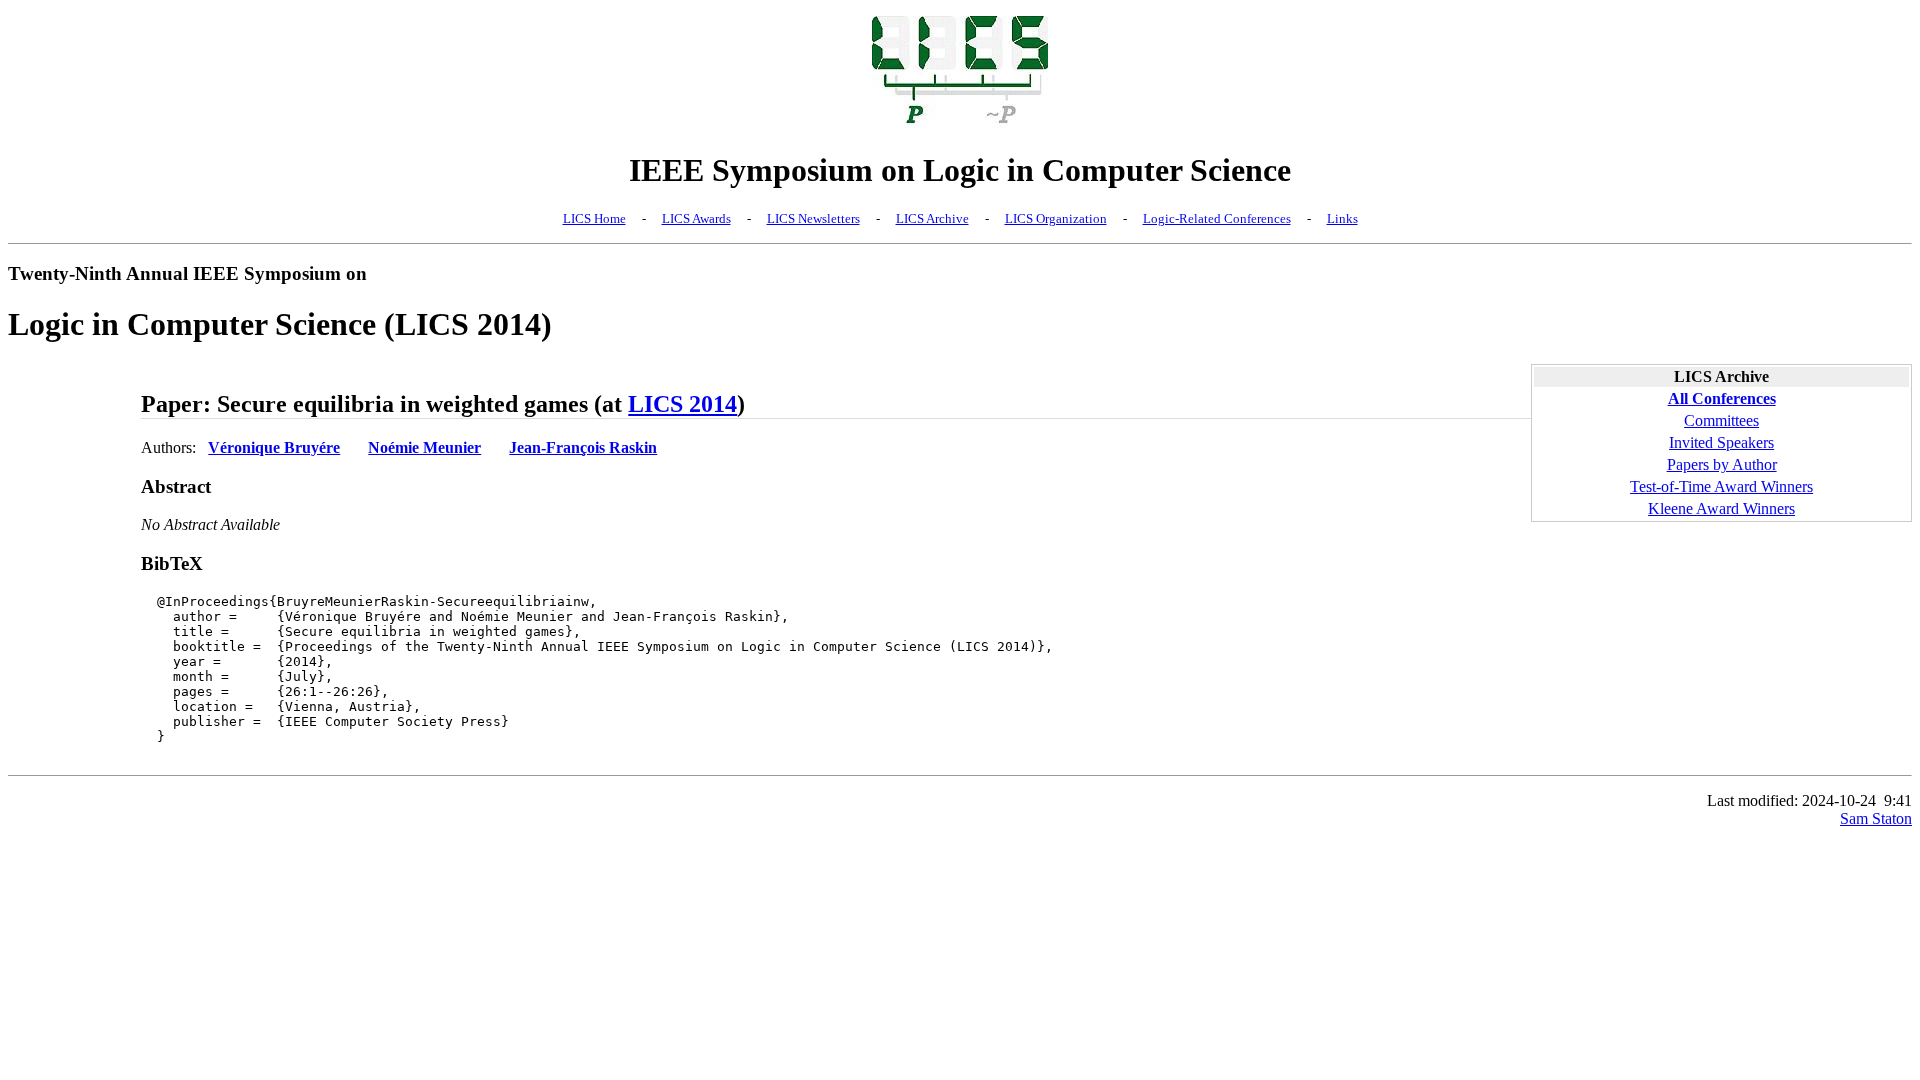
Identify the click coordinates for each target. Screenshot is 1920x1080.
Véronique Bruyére (274, 447)
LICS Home (594, 218)
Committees (1721, 420)
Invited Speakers (1721, 442)
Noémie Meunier (424, 447)
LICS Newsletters (813, 218)
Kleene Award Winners (1721, 508)
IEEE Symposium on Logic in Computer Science (960, 170)
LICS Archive (932, 218)
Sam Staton (1876, 818)
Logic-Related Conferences (1217, 218)
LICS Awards (696, 218)
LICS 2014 (682, 404)
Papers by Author (1722, 464)
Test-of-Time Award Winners (1721, 486)
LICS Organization (1056, 218)
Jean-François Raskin (583, 447)
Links (1342, 218)
